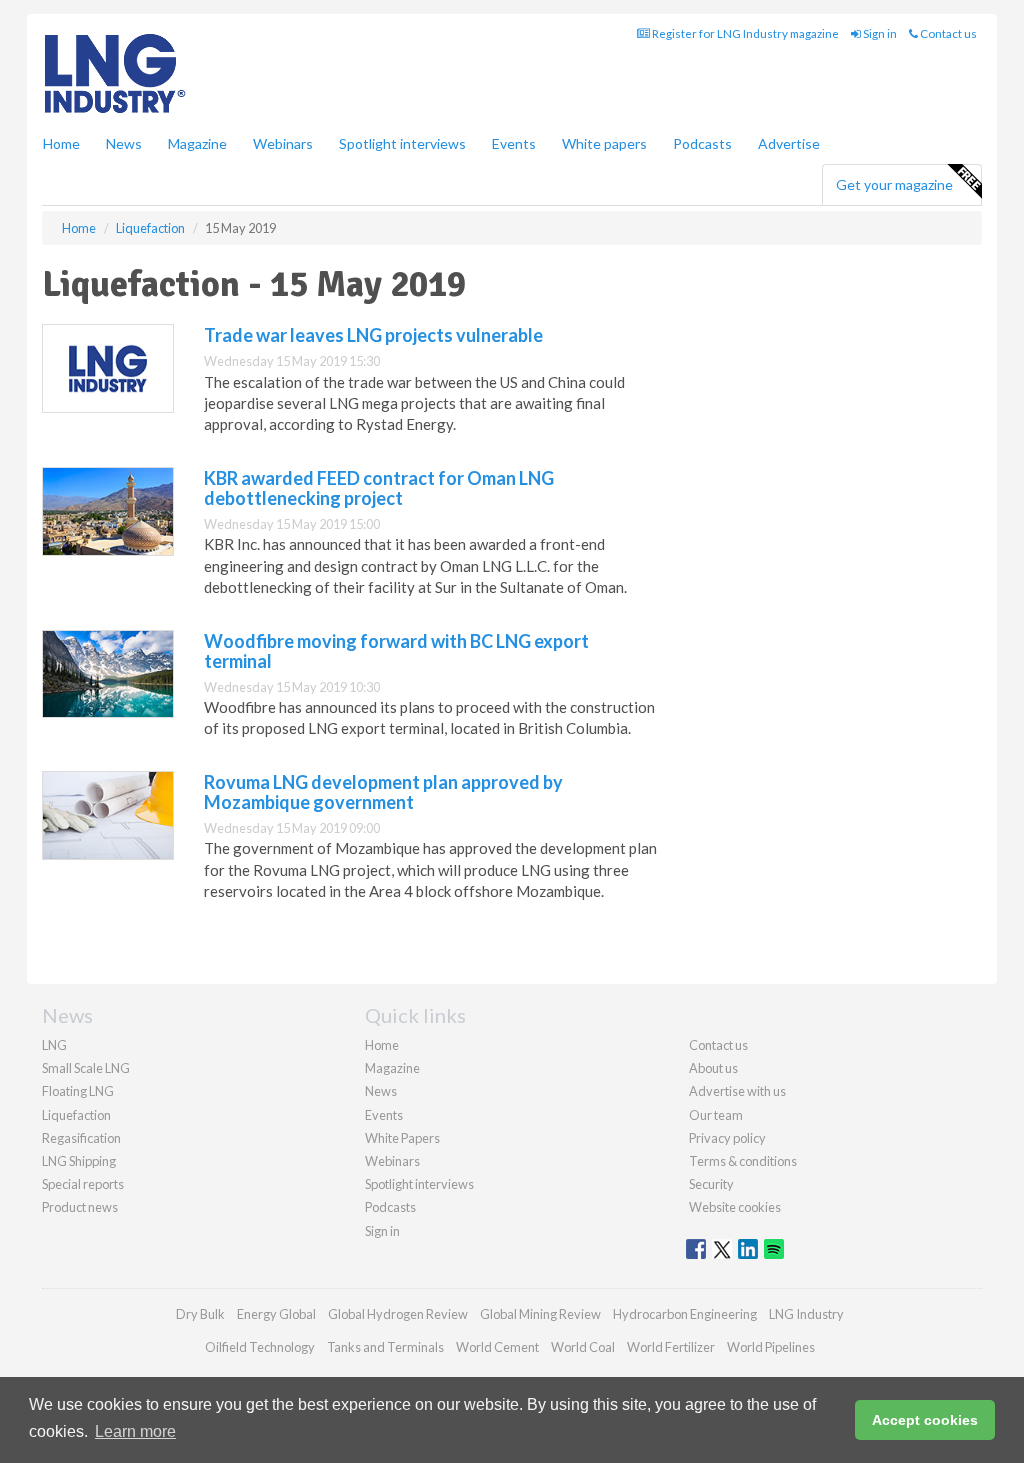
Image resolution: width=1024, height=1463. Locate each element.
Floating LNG (78, 1091)
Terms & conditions (743, 1161)
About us (713, 1068)
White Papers (402, 1138)
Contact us (947, 33)
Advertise (789, 143)
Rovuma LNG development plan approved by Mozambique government (383, 792)
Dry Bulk (200, 1314)
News (381, 1091)
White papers (604, 143)
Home (61, 143)
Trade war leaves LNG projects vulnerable (373, 335)
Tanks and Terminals (385, 1347)
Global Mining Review (540, 1314)
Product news (80, 1207)
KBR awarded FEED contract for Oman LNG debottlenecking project (379, 488)
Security (711, 1184)
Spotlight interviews (402, 143)
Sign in (879, 33)
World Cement (497, 1347)
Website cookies (735, 1207)
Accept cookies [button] (925, 1420)
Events (514, 143)
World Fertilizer (671, 1347)
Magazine (197, 143)
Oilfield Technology (260, 1347)
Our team (716, 1115)
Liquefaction (76, 1115)
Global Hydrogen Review (398, 1314)
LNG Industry (806, 1314)
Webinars (283, 143)
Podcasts (702, 143)
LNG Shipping (79, 1161)
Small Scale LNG (86, 1068)
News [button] (124, 143)
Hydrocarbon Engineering (685, 1314)
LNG (54, 1045)
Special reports (83, 1184)
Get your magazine (894, 184)
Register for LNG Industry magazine (744, 33)
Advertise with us (737, 1091)
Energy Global (276, 1314)
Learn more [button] (135, 1431)
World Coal (583, 1347)
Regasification (81, 1138)
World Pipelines (771, 1347)
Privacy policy (727, 1138)
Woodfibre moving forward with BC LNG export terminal (396, 651)
